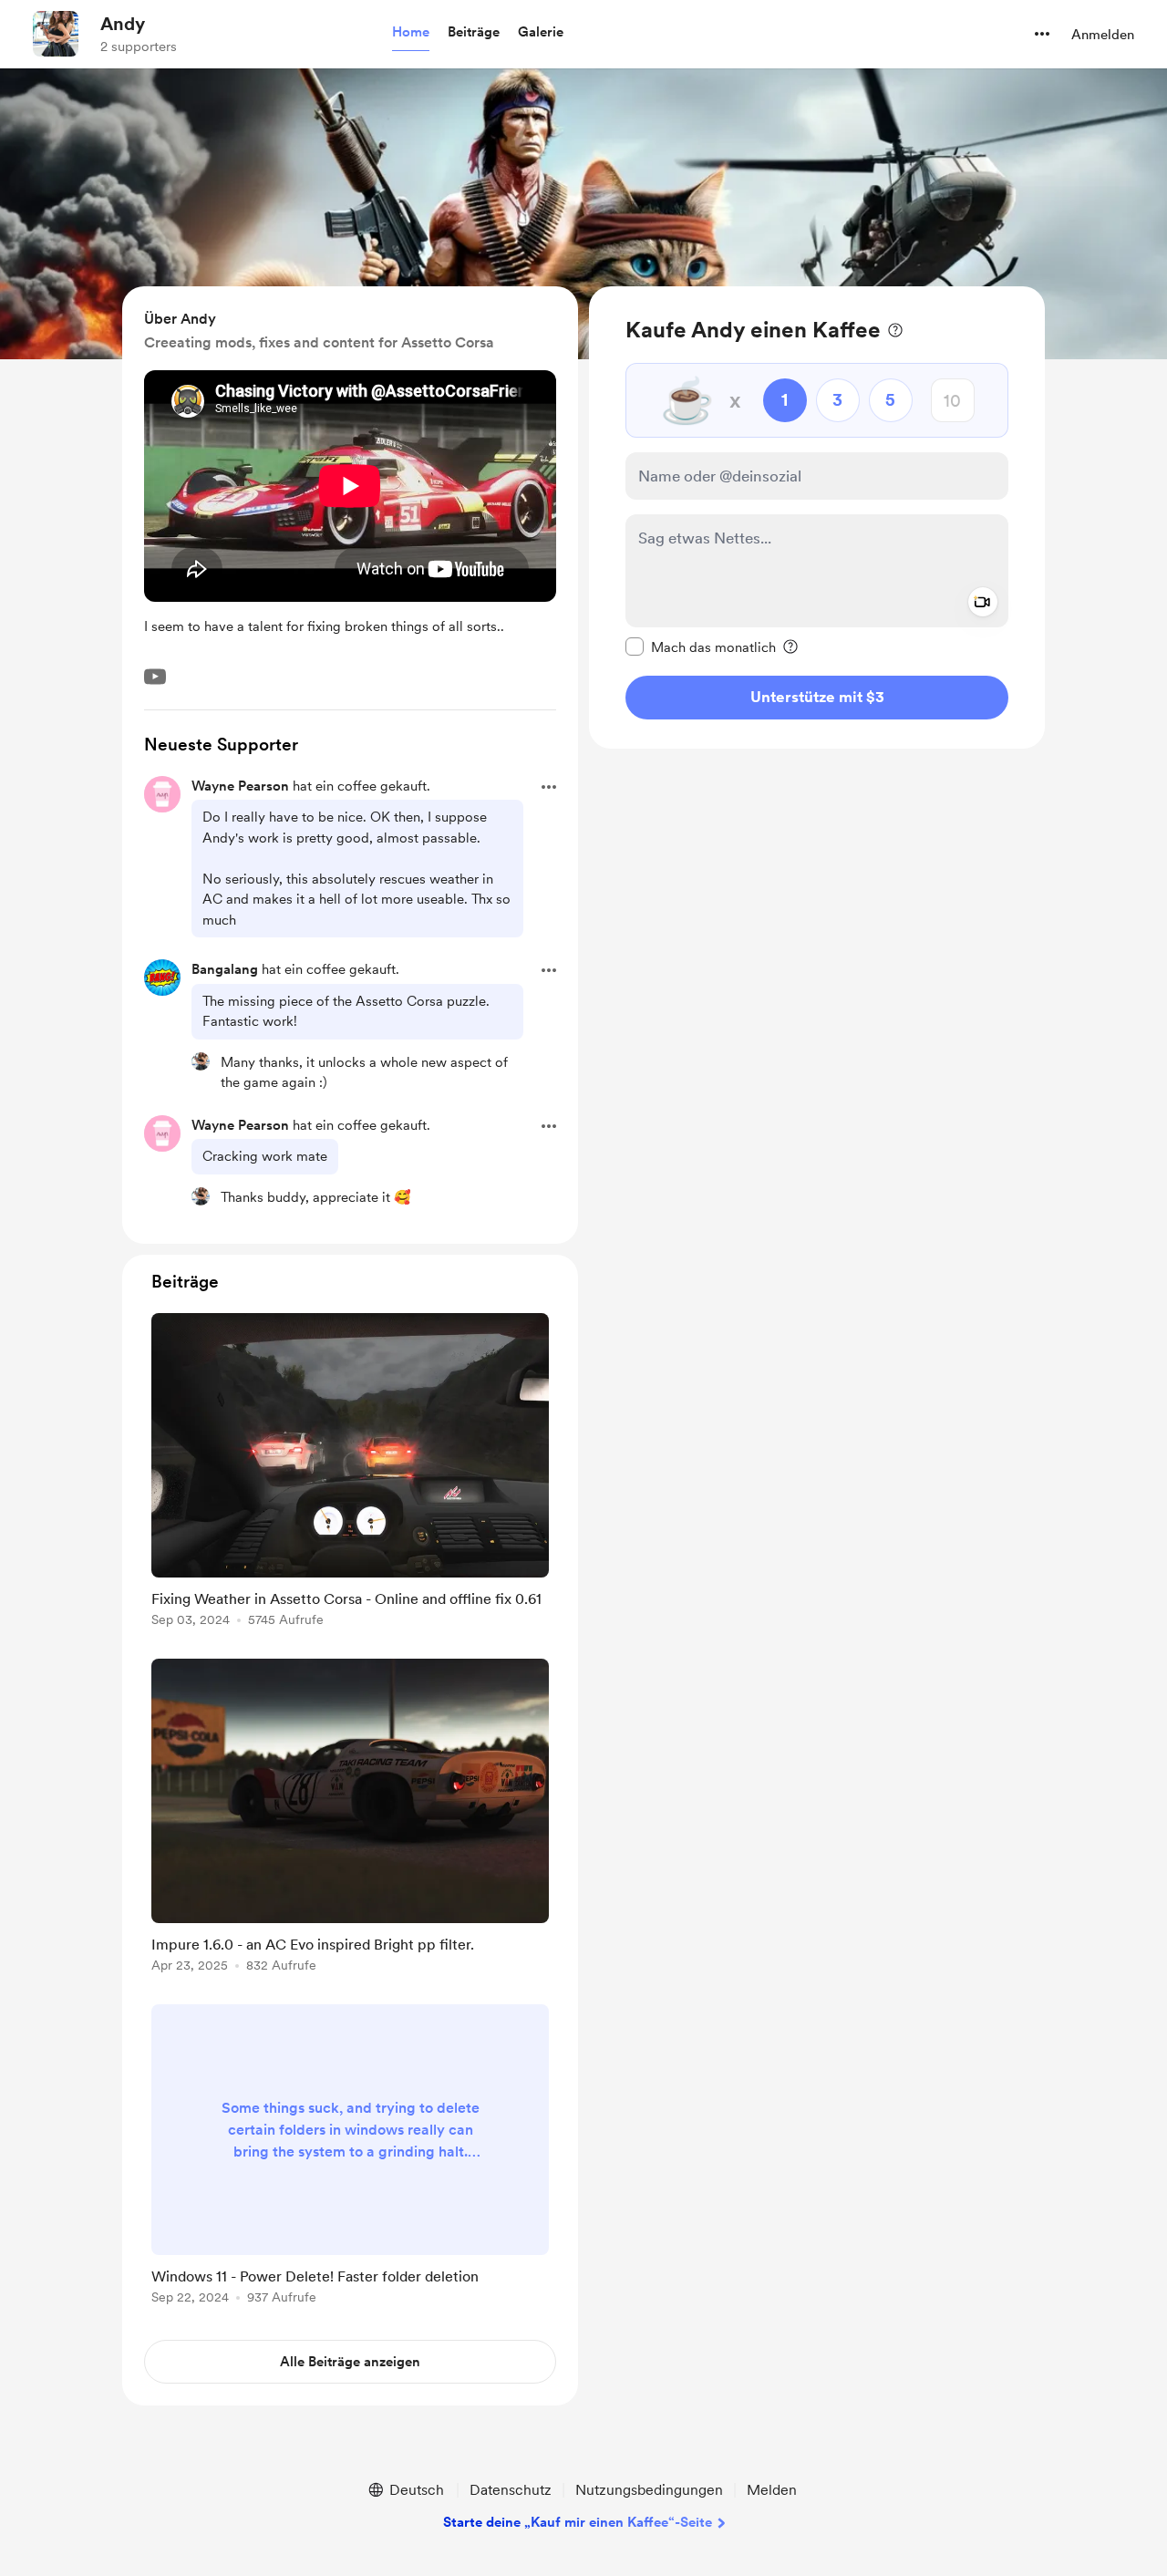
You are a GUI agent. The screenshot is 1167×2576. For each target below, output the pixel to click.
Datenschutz (511, 2490)
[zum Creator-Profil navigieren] (56, 34)
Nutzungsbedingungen (649, 2490)
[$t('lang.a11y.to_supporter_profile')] (201, 1061)
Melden (772, 2490)
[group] (350, 1473)
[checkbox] (701, 647)
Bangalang (225, 969)
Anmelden (1103, 35)
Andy (123, 24)
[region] (817, 517)
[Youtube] (155, 677)
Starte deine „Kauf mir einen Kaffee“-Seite (578, 2522)
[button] (411, 33)
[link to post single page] (350, 1473)
